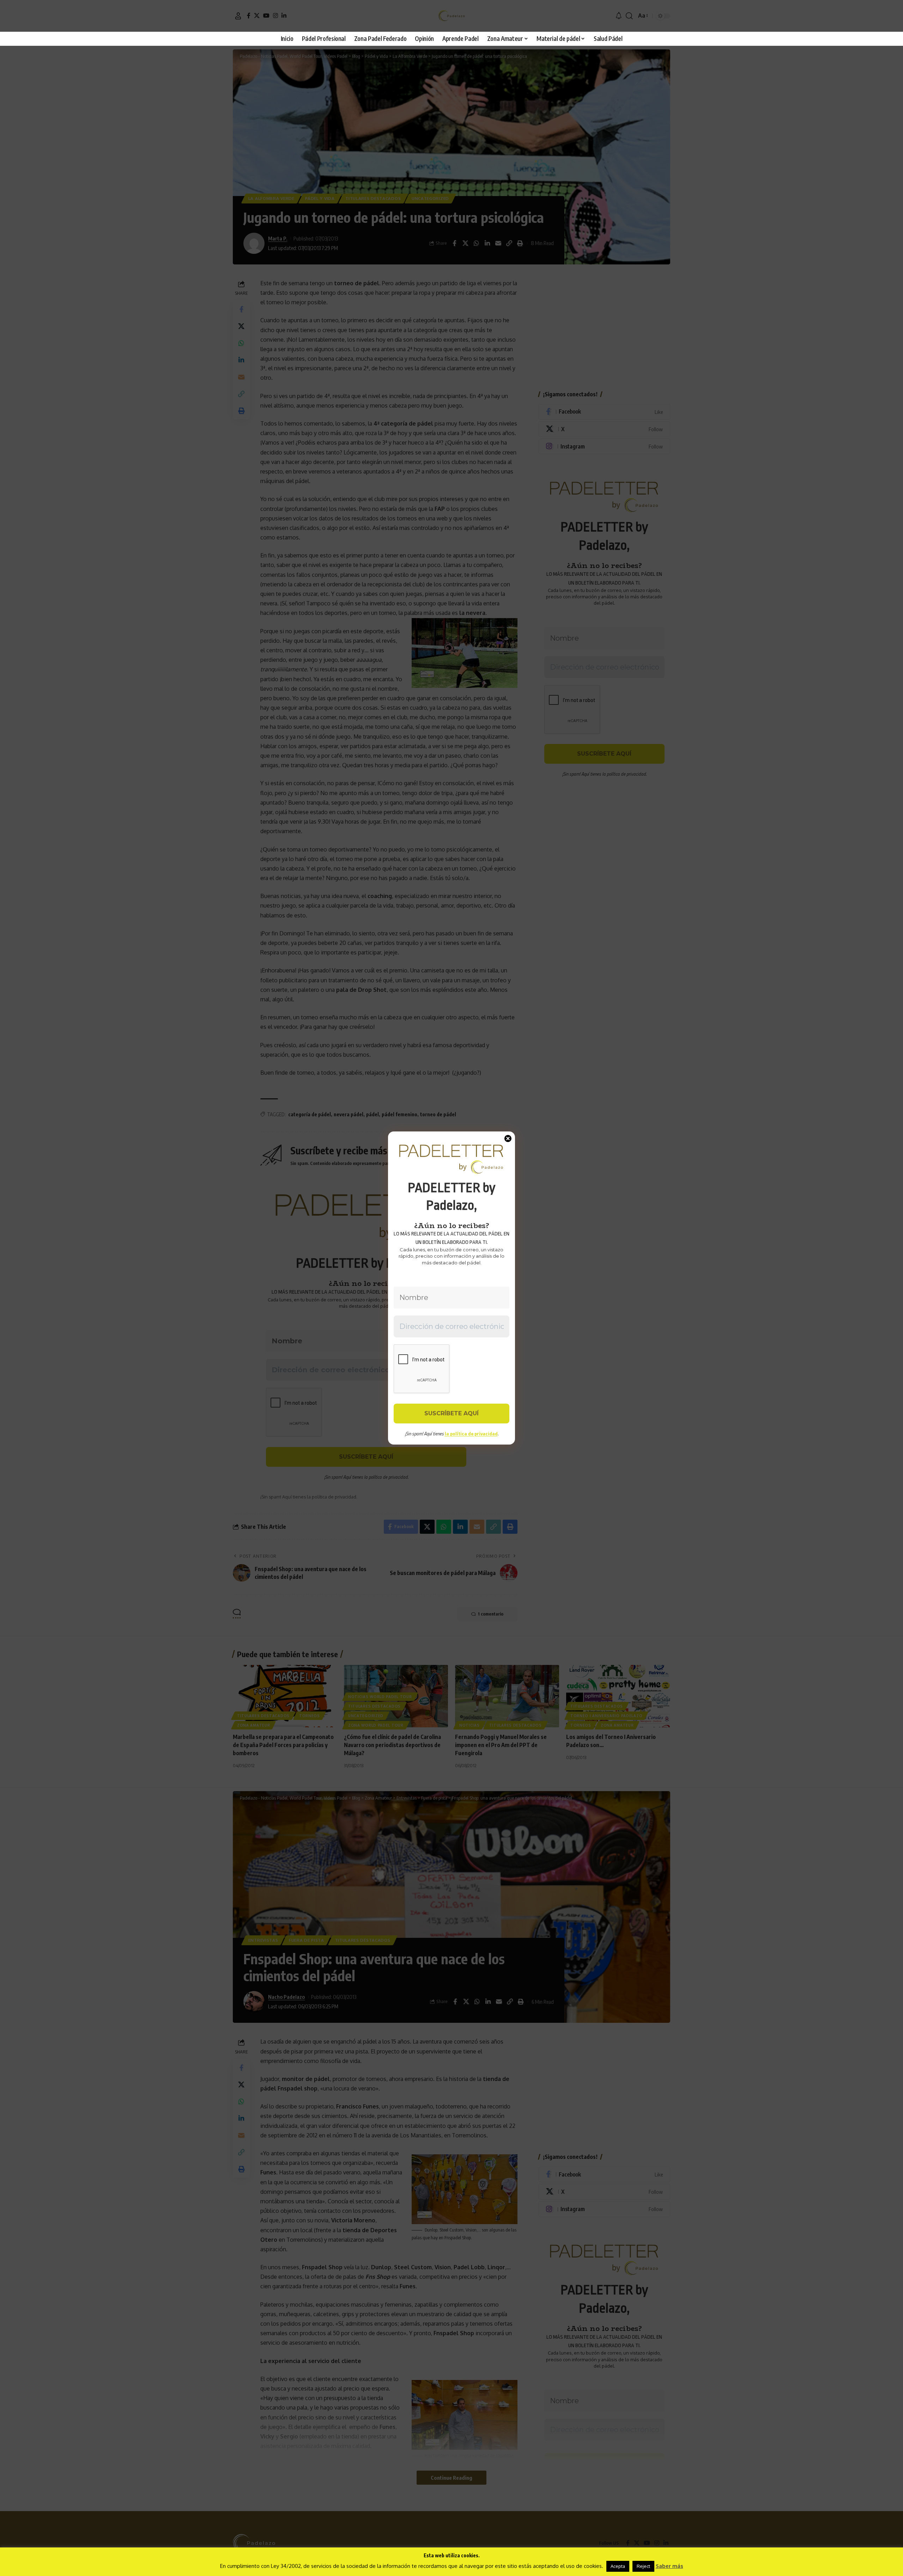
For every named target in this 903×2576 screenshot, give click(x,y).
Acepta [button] (618, 2566)
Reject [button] (643, 2566)
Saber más (669, 2566)
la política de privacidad (471, 1434)
